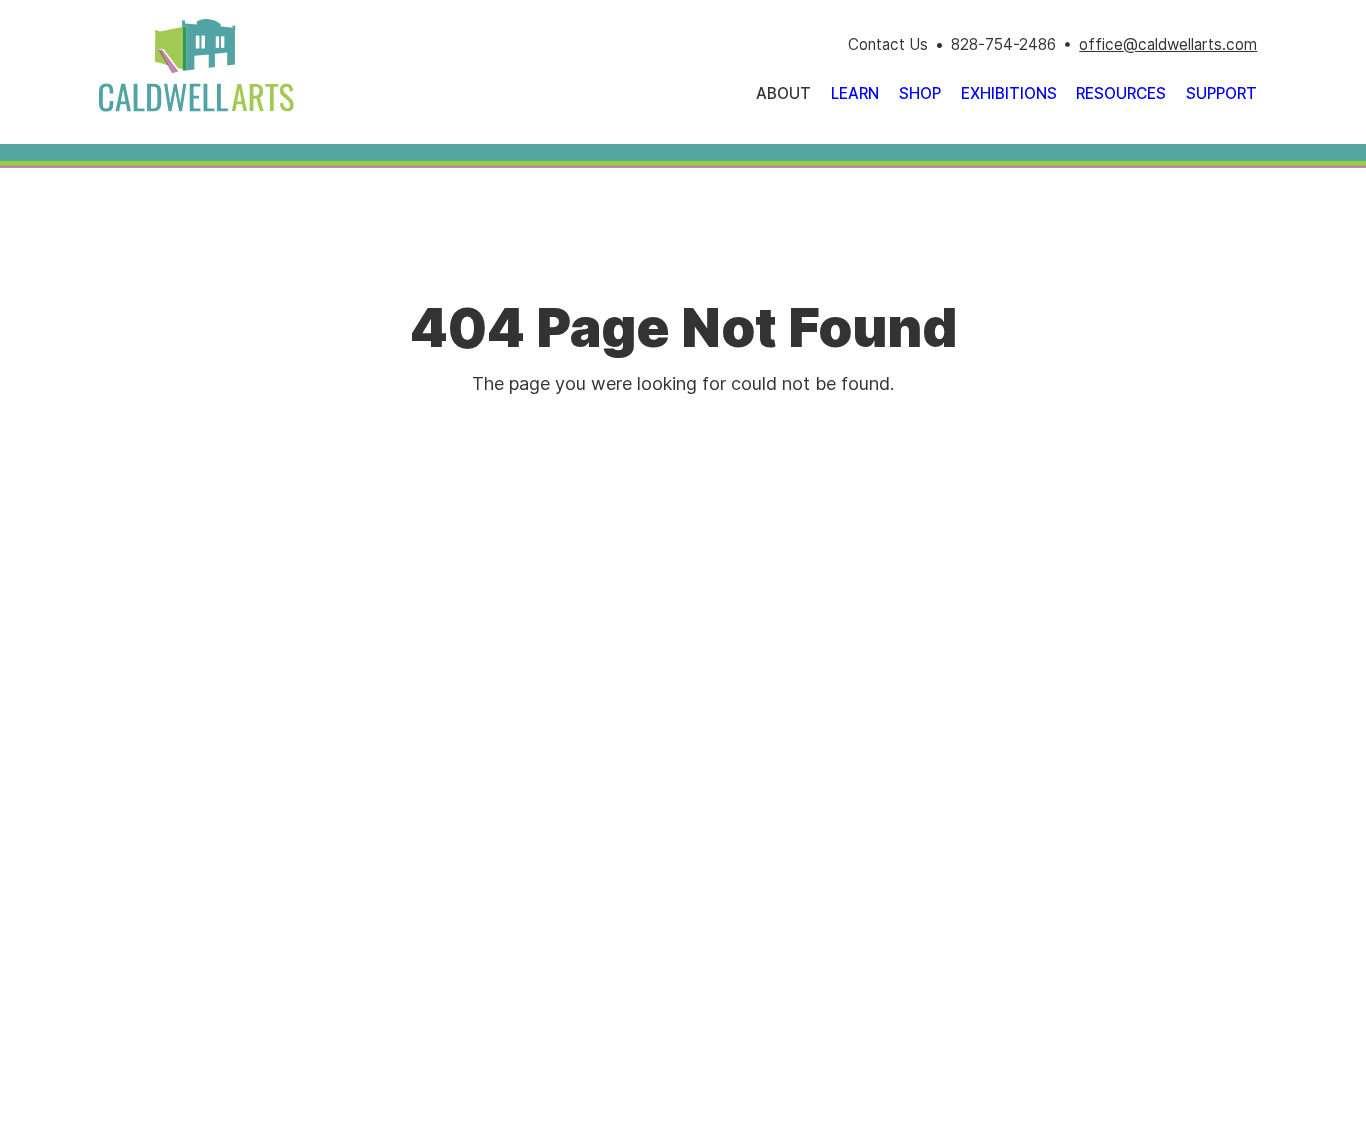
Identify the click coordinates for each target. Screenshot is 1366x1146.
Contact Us (888, 44)
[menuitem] (855, 93)
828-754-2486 (1003, 44)
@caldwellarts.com (1190, 44)
